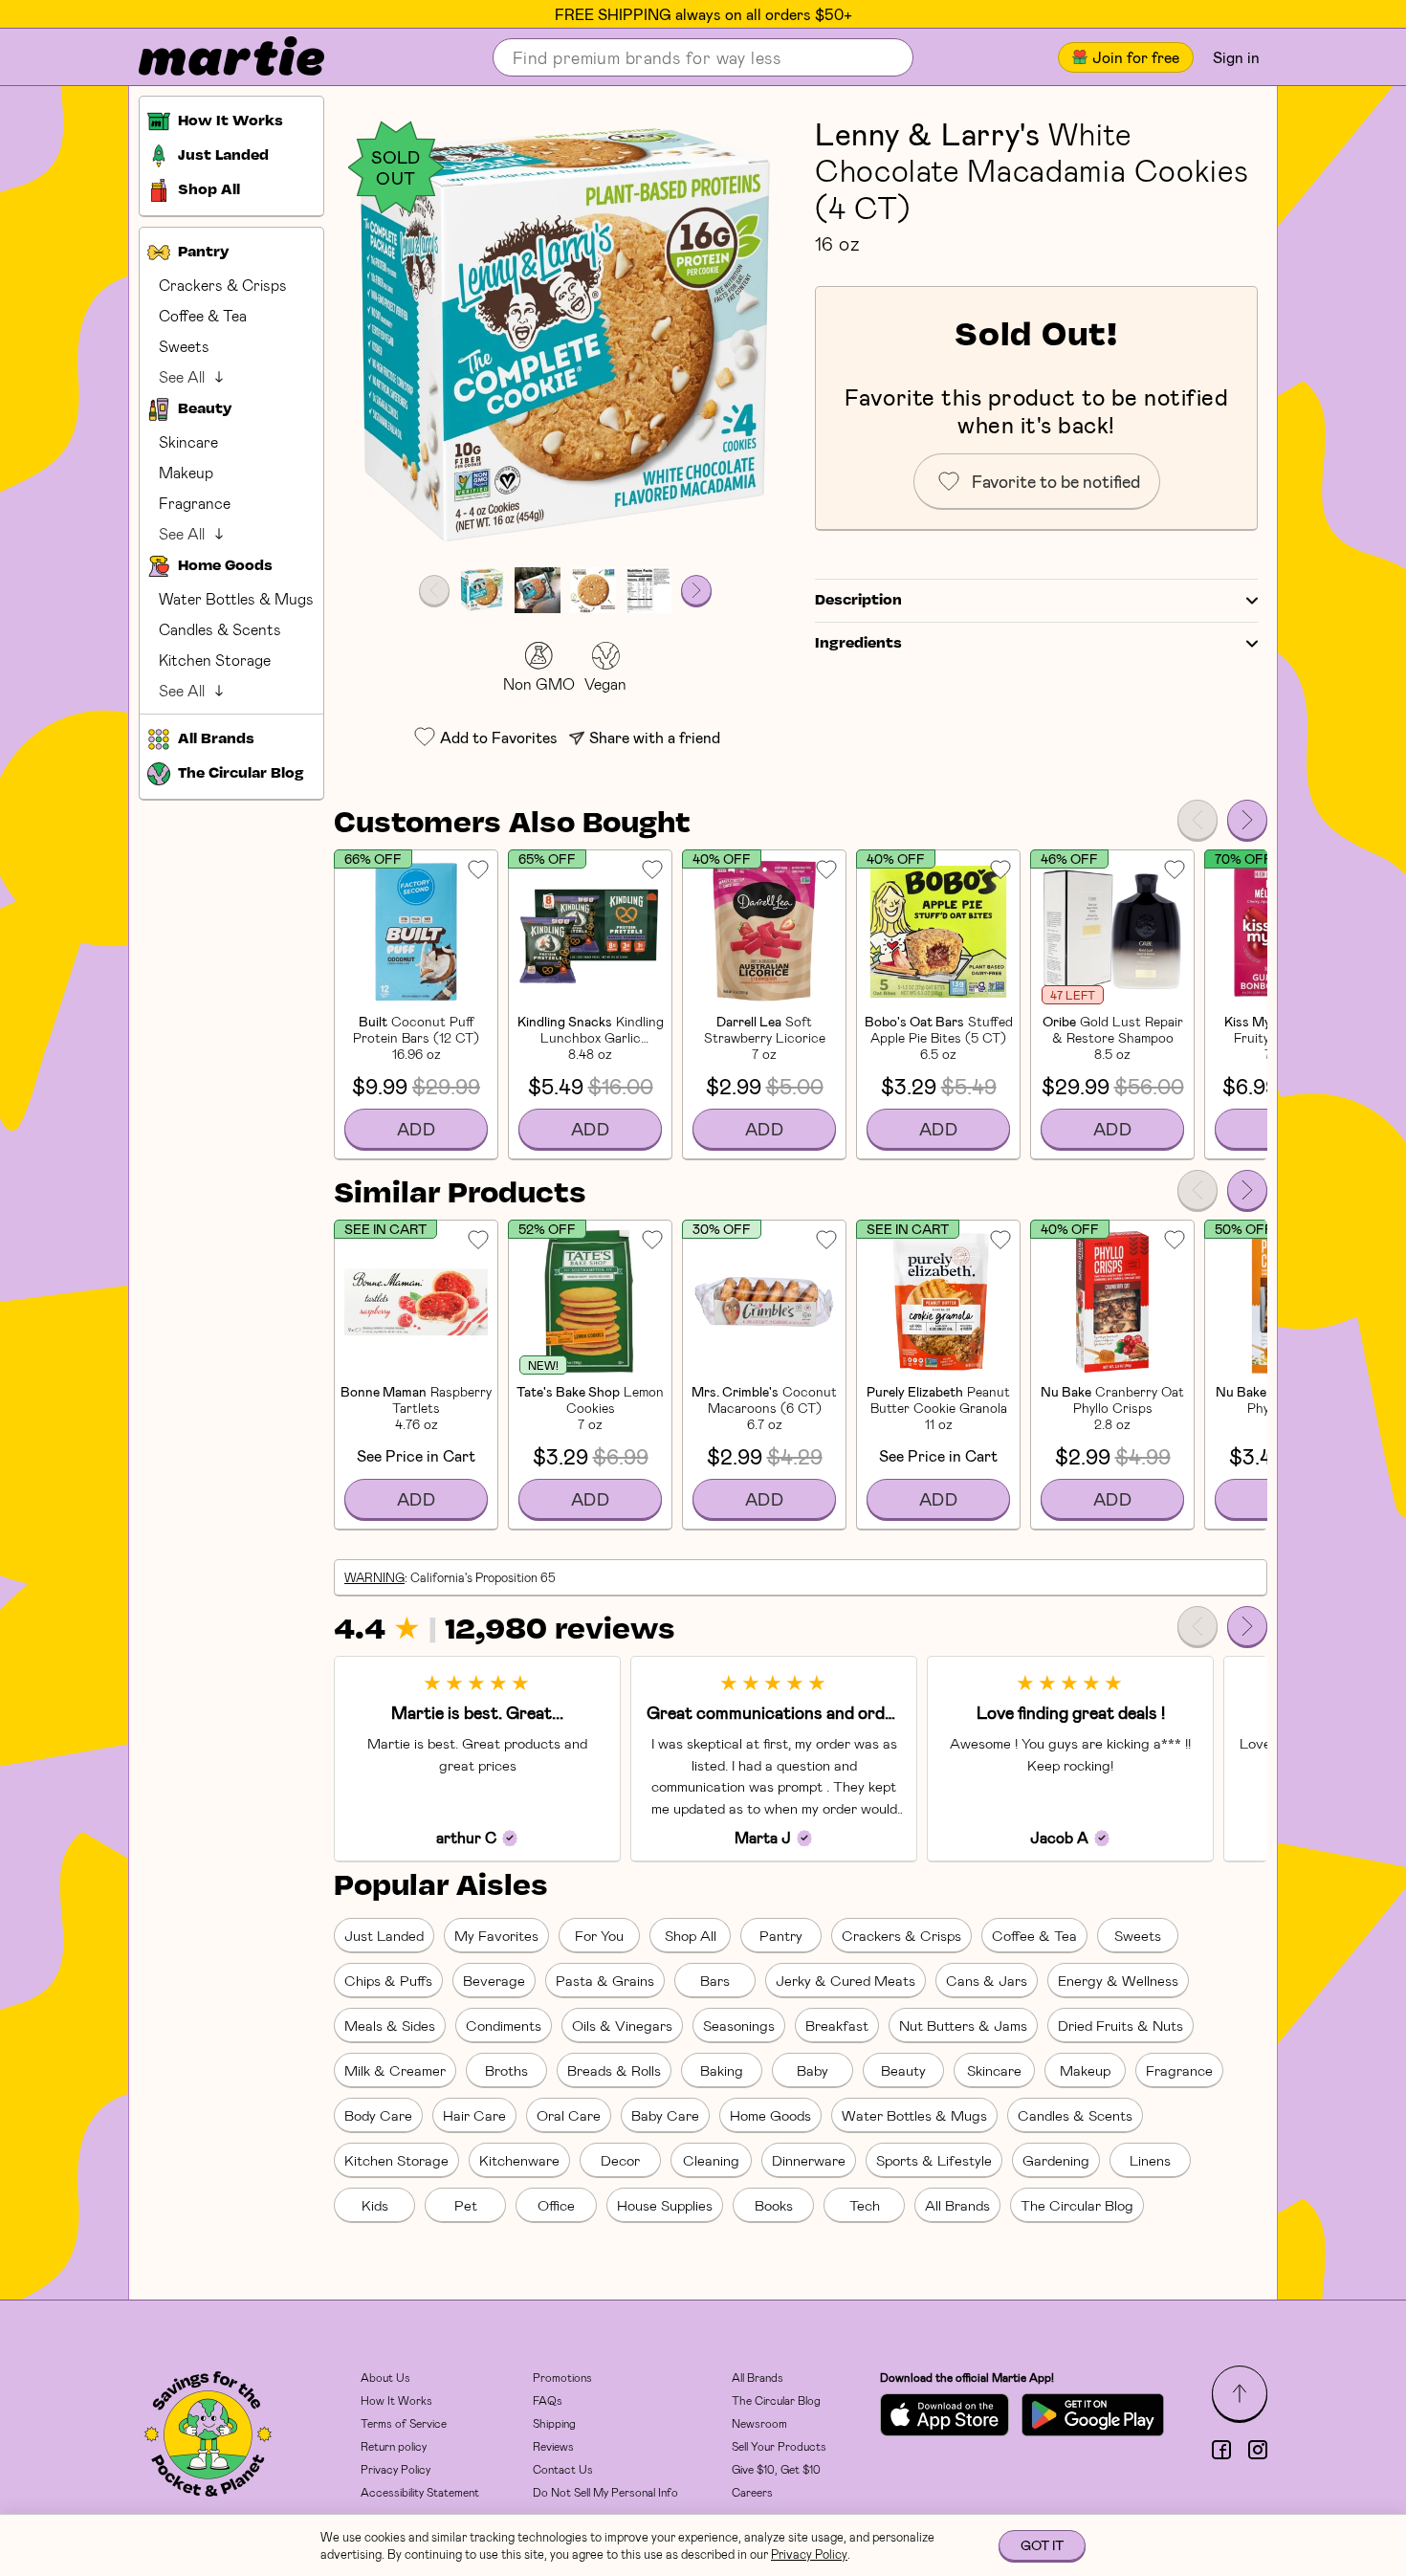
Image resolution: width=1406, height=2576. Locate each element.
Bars (715, 1980)
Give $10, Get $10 (776, 2469)
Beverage (494, 1980)
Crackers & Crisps (223, 285)
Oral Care (569, 2115)
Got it (1042, 2545)
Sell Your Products (779, 2446)
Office (556, 2205)
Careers (752, 2492)
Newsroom (759, 2423)
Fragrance (195, 503)
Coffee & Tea (203, 315)
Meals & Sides (390, 2025)
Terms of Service (404, 2423)
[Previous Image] (434, 590)
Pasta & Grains (605, 1980)
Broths (506, 2070)
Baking (722, 2070)
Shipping (554, 2423)
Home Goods (770, 2115)
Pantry (781, 1935)
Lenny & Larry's (928, 133)
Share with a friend (655, 737)
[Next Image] (696, 590)
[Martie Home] (215, 57)
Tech (865, 2205)
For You (599, 1935)
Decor (620, 2160)
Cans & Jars (987, 1980)
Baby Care (665, 2115)
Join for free (1136, 57)
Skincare (188, 441)
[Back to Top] (1240, 2393)
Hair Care (474, 2115)
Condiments (504, 2025)
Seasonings (739, 2025)
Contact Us (563, 2469)
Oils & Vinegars (622, 2025)
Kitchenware (519, 2160)
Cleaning (711, 2160)
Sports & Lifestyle (934, 2160)
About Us (385, 2377)
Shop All (691, 1935)
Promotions (562, 2377)
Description (858, 601)
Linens (1150, 2160)
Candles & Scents (220, 629)
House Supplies (665, 2205)
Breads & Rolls (614, 2070)
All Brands (957, 2205)
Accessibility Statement (420, 2492)
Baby (813, 2070)
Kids (375, 2205)
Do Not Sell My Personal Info (605, 2492)
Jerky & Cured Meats (846, 1980)
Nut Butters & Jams (963, 2025)
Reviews (553, 2446)
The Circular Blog (1077, 2205)
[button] (565, 336)
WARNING (374, 1577)
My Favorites (496, 1935)
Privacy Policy (395, 2469)
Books (774, 2205)
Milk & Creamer (395, 2070)
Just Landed (384, 1935)
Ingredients (858, 644)
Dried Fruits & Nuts (1120, 2025)
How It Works (396, 2400)
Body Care (378, 2115)
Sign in (1236, 57)
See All (182, 376)
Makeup (186, 472)
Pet (466, 2205)
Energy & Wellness (1118, 1980)
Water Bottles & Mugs (236, 598)
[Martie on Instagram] (1258, 2450)
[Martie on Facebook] (1221, 2450)
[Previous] (1197, 820)
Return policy (394, 2446)
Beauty (903, 2070)
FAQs (548, 2400)
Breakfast (837, 2025)
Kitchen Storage (215, 660)
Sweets (184, 346)
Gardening (1056, 2160)
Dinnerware (809, 2160)
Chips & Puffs (388, 1980)
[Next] (1247, 820)
